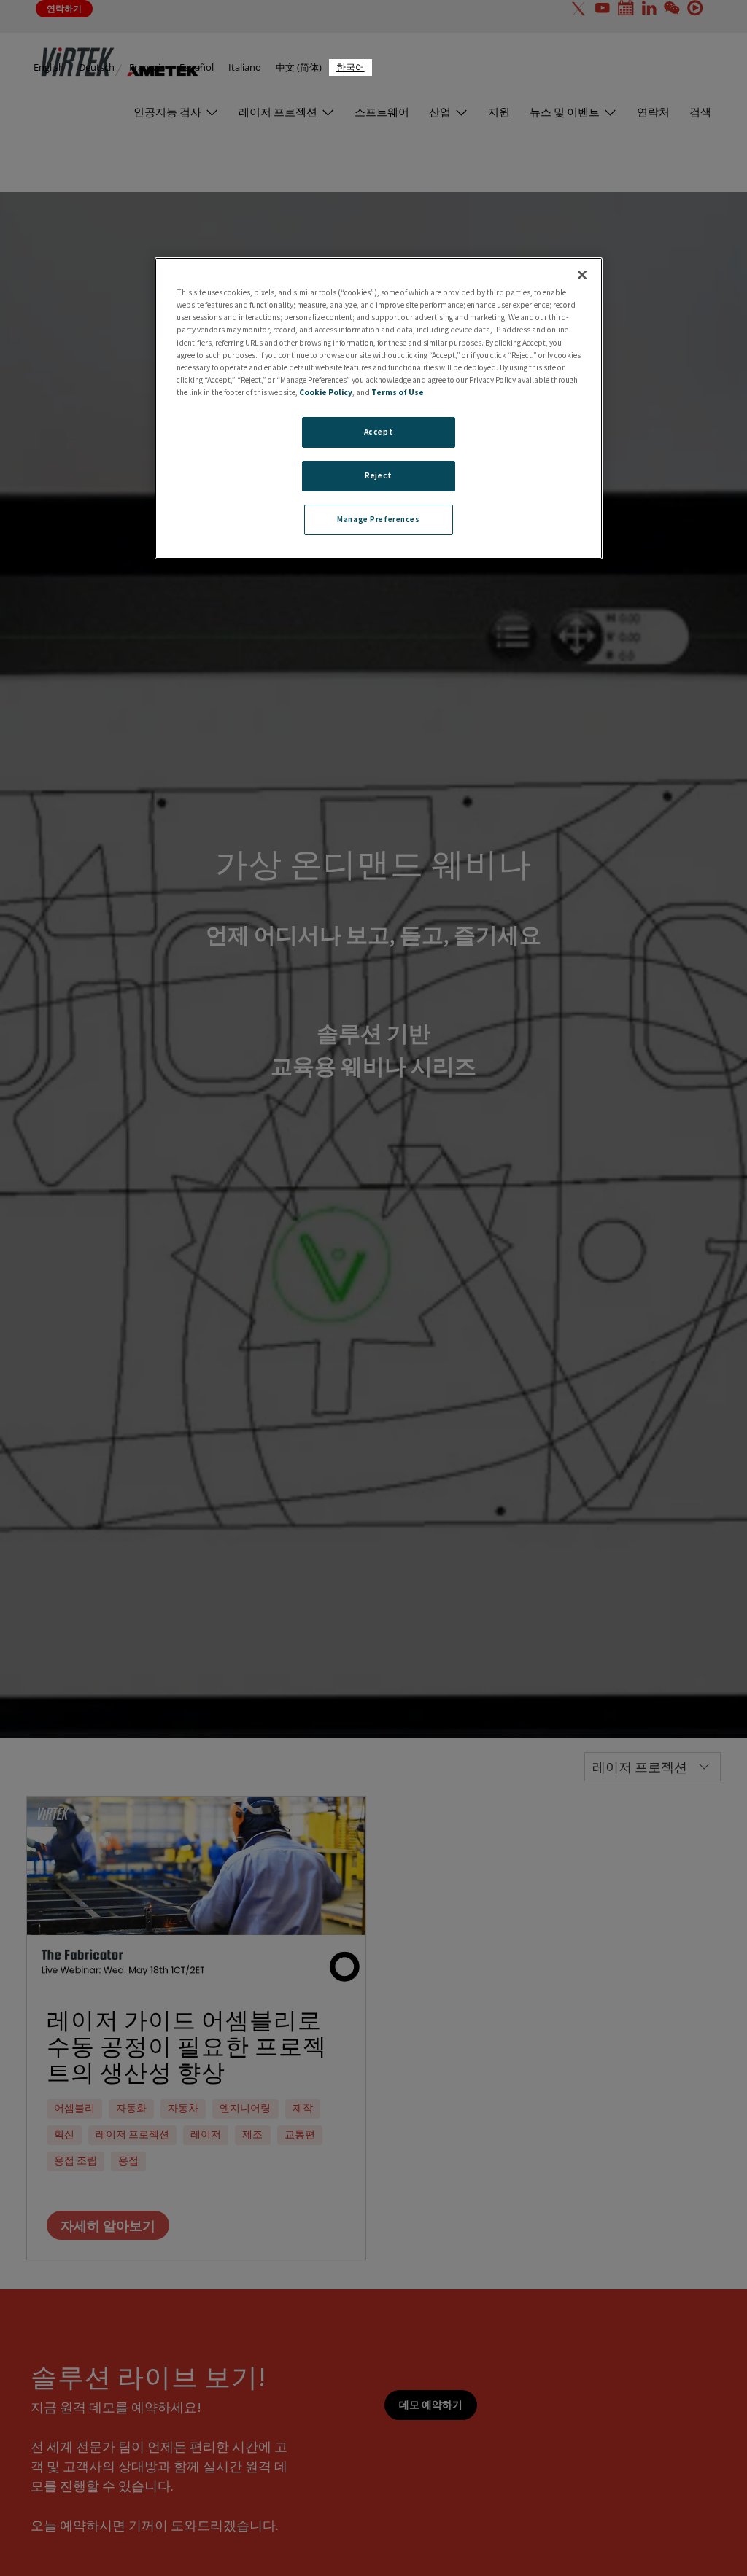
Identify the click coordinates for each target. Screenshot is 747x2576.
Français (147, 67)
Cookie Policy (326, 392)
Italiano (245, 67)
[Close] (582, 275)
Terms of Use (398, 392)
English (49, 67)
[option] (49, 67)
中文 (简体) (299, 67)
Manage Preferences (378, 519)
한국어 (351, 67)
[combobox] (351, 67)
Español (197, 67)
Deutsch (97, 67)
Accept (379, 432)
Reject (378, 475)
